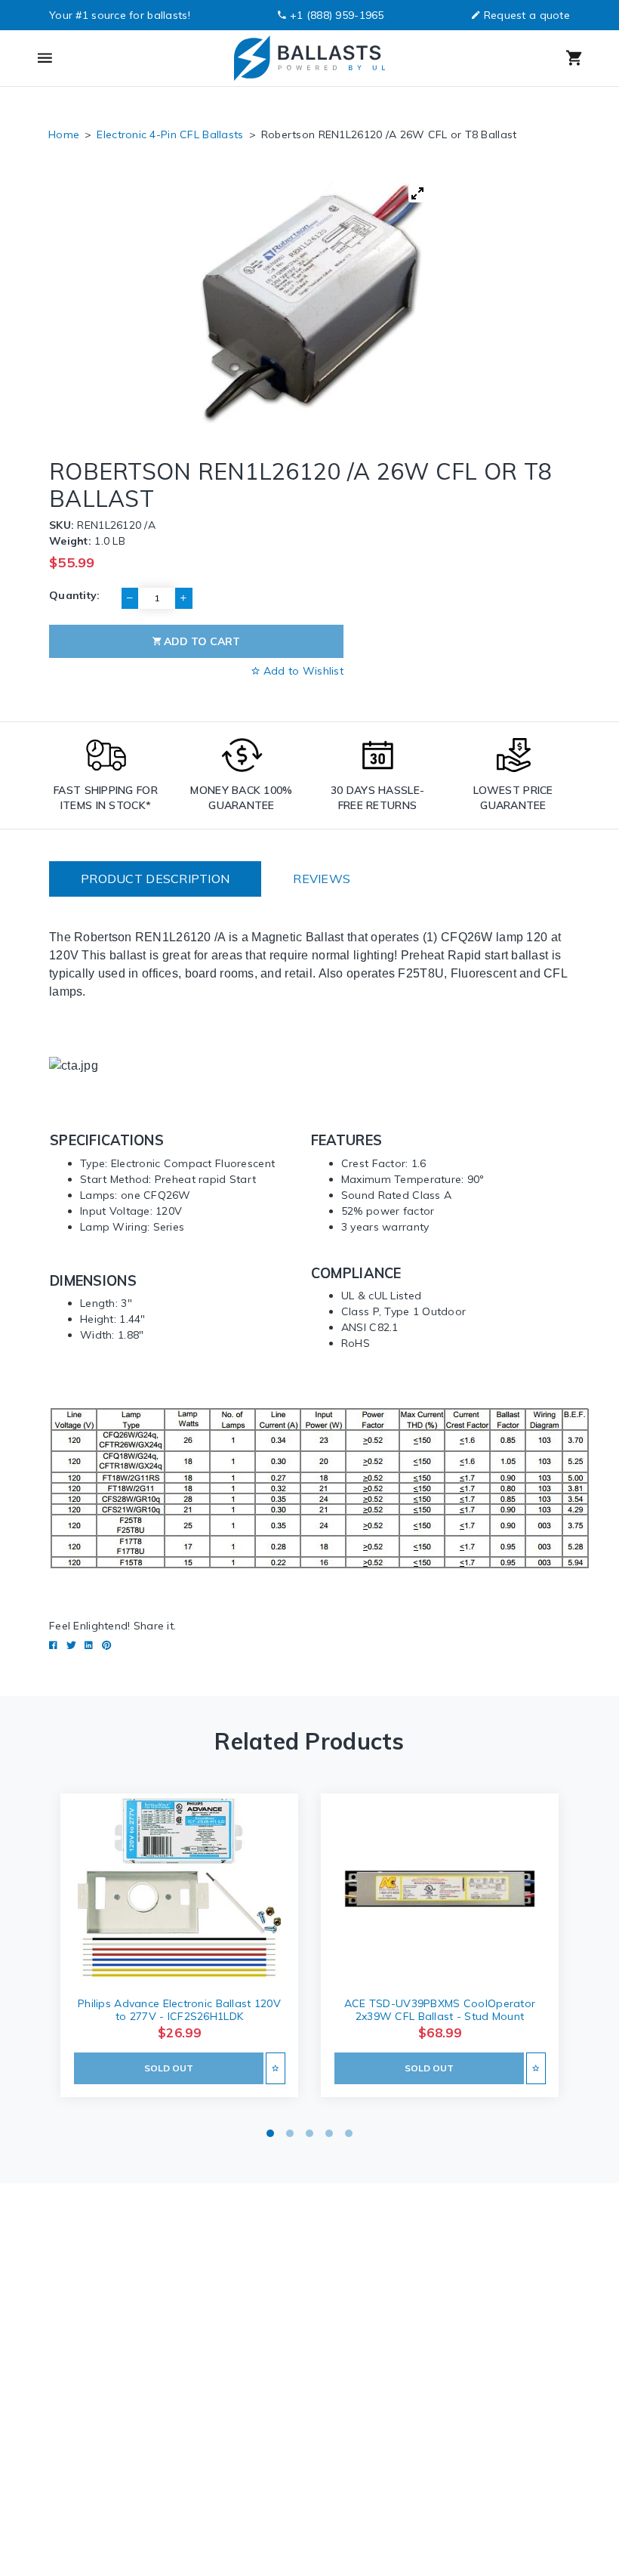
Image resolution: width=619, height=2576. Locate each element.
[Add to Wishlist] (275, 2068)
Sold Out (169, 2068)
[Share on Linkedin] (89, 1645)
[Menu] (105, 58)
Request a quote (527, 15)
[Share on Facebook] (53, 1645)
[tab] (155, 879)
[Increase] (183, 598)
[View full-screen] (417, 193)
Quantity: (75, 595)
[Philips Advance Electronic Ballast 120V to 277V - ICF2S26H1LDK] (179, 1889)
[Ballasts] (309, 58)
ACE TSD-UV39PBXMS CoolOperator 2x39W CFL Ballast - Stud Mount (440, 2010)
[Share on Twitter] (71, 1645)
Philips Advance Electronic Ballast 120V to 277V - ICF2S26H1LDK (179, 2010)
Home (64, 134)
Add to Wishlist (302, 671)
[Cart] (513, 58)
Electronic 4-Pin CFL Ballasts (170, 134)
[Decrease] (130, 598)
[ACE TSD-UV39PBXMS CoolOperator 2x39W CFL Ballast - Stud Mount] (440, 1889)
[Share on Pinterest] (106, 1645)
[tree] (309, 301)
